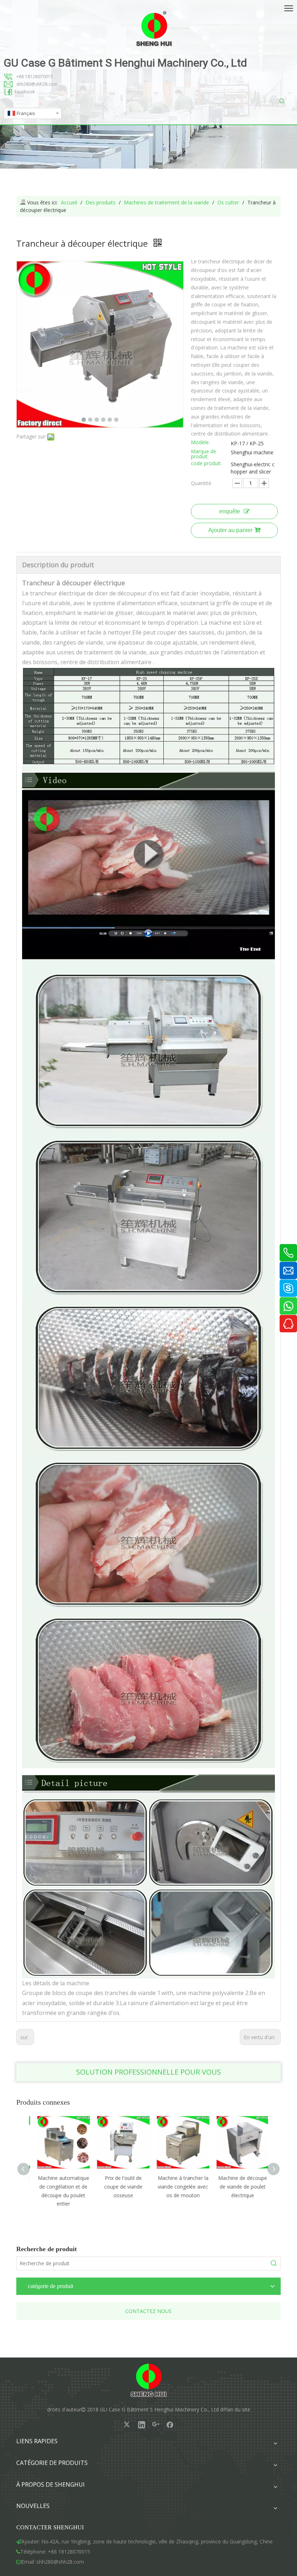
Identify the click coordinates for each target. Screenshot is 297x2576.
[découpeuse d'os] (148, 770)
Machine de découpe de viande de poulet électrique (238, 2187)
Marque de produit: (204, 454)
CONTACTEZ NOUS (148, 2311)
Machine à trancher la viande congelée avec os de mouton (179, 2187)
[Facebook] (170, 2424)
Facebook (25, 92)
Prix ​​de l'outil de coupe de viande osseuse (119, 2187)
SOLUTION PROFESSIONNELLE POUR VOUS (148, 2072)
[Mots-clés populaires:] (282, 101)
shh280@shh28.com (37, 84)
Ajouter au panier (230, 530)
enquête (230, 511)
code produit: (206, 464)
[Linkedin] (142, 2424)
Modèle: (200, 443)
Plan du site (237, 2409)
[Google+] (156, 2424)
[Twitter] (127, 2424)
